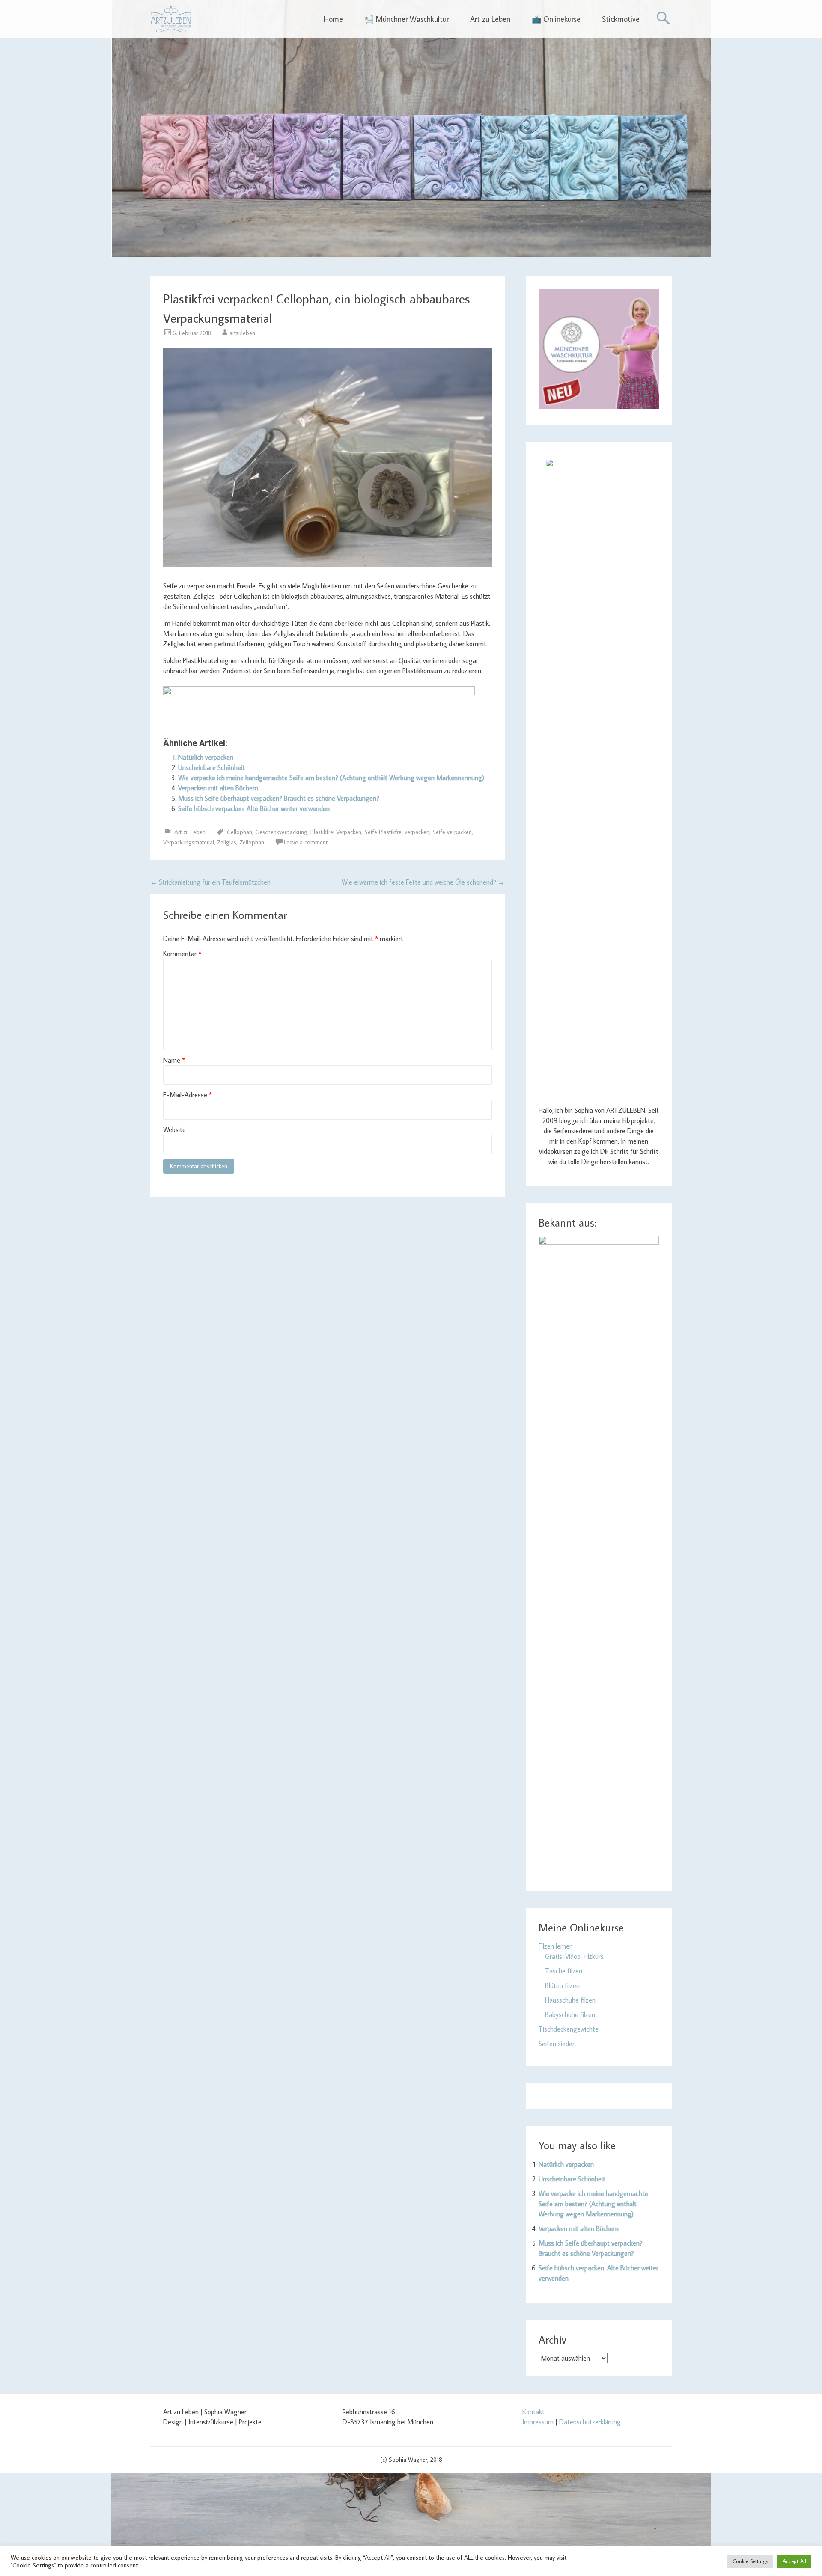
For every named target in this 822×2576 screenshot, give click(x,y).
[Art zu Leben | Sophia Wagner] (171, 19)
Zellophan (252, 842)
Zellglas (227, 842)
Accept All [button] (794, 2561)
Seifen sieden (557, 2044)
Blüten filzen (562, 1985)
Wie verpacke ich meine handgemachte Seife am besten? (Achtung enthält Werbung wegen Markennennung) (331, 778)
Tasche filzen (564, 1971)
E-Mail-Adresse (188, 1095)
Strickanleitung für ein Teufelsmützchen (210, 882)
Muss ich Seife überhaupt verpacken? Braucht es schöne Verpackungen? (279, 798)
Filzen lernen (556, 1946)
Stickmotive (621, 19)
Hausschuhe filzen (570, 2000)
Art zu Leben (490, 19)
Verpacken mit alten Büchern (218, 788)
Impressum (538, 2422)
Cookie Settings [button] (750, 2561)
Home (333, 19)
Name (174, 1060)
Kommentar (182, 954)
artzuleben (242, 333)
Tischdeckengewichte (569, 2029)
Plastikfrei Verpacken (336, 832)
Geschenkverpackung (281, 832)
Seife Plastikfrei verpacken (397, 832)
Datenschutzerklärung (590, 2422)
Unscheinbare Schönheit (211, 767)
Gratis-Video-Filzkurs (574, 1956)
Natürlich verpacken (206, 757)
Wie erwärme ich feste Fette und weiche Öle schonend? (423, 882)
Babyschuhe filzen (570, 2014)
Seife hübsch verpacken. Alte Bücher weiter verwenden (254, 808)
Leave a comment (306, 842)
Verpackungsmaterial (189, 842)
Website (174, 1129)
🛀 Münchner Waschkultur (407, 19)
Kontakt (533, 2412)
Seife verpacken (452, 832)
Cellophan (240, 832)
